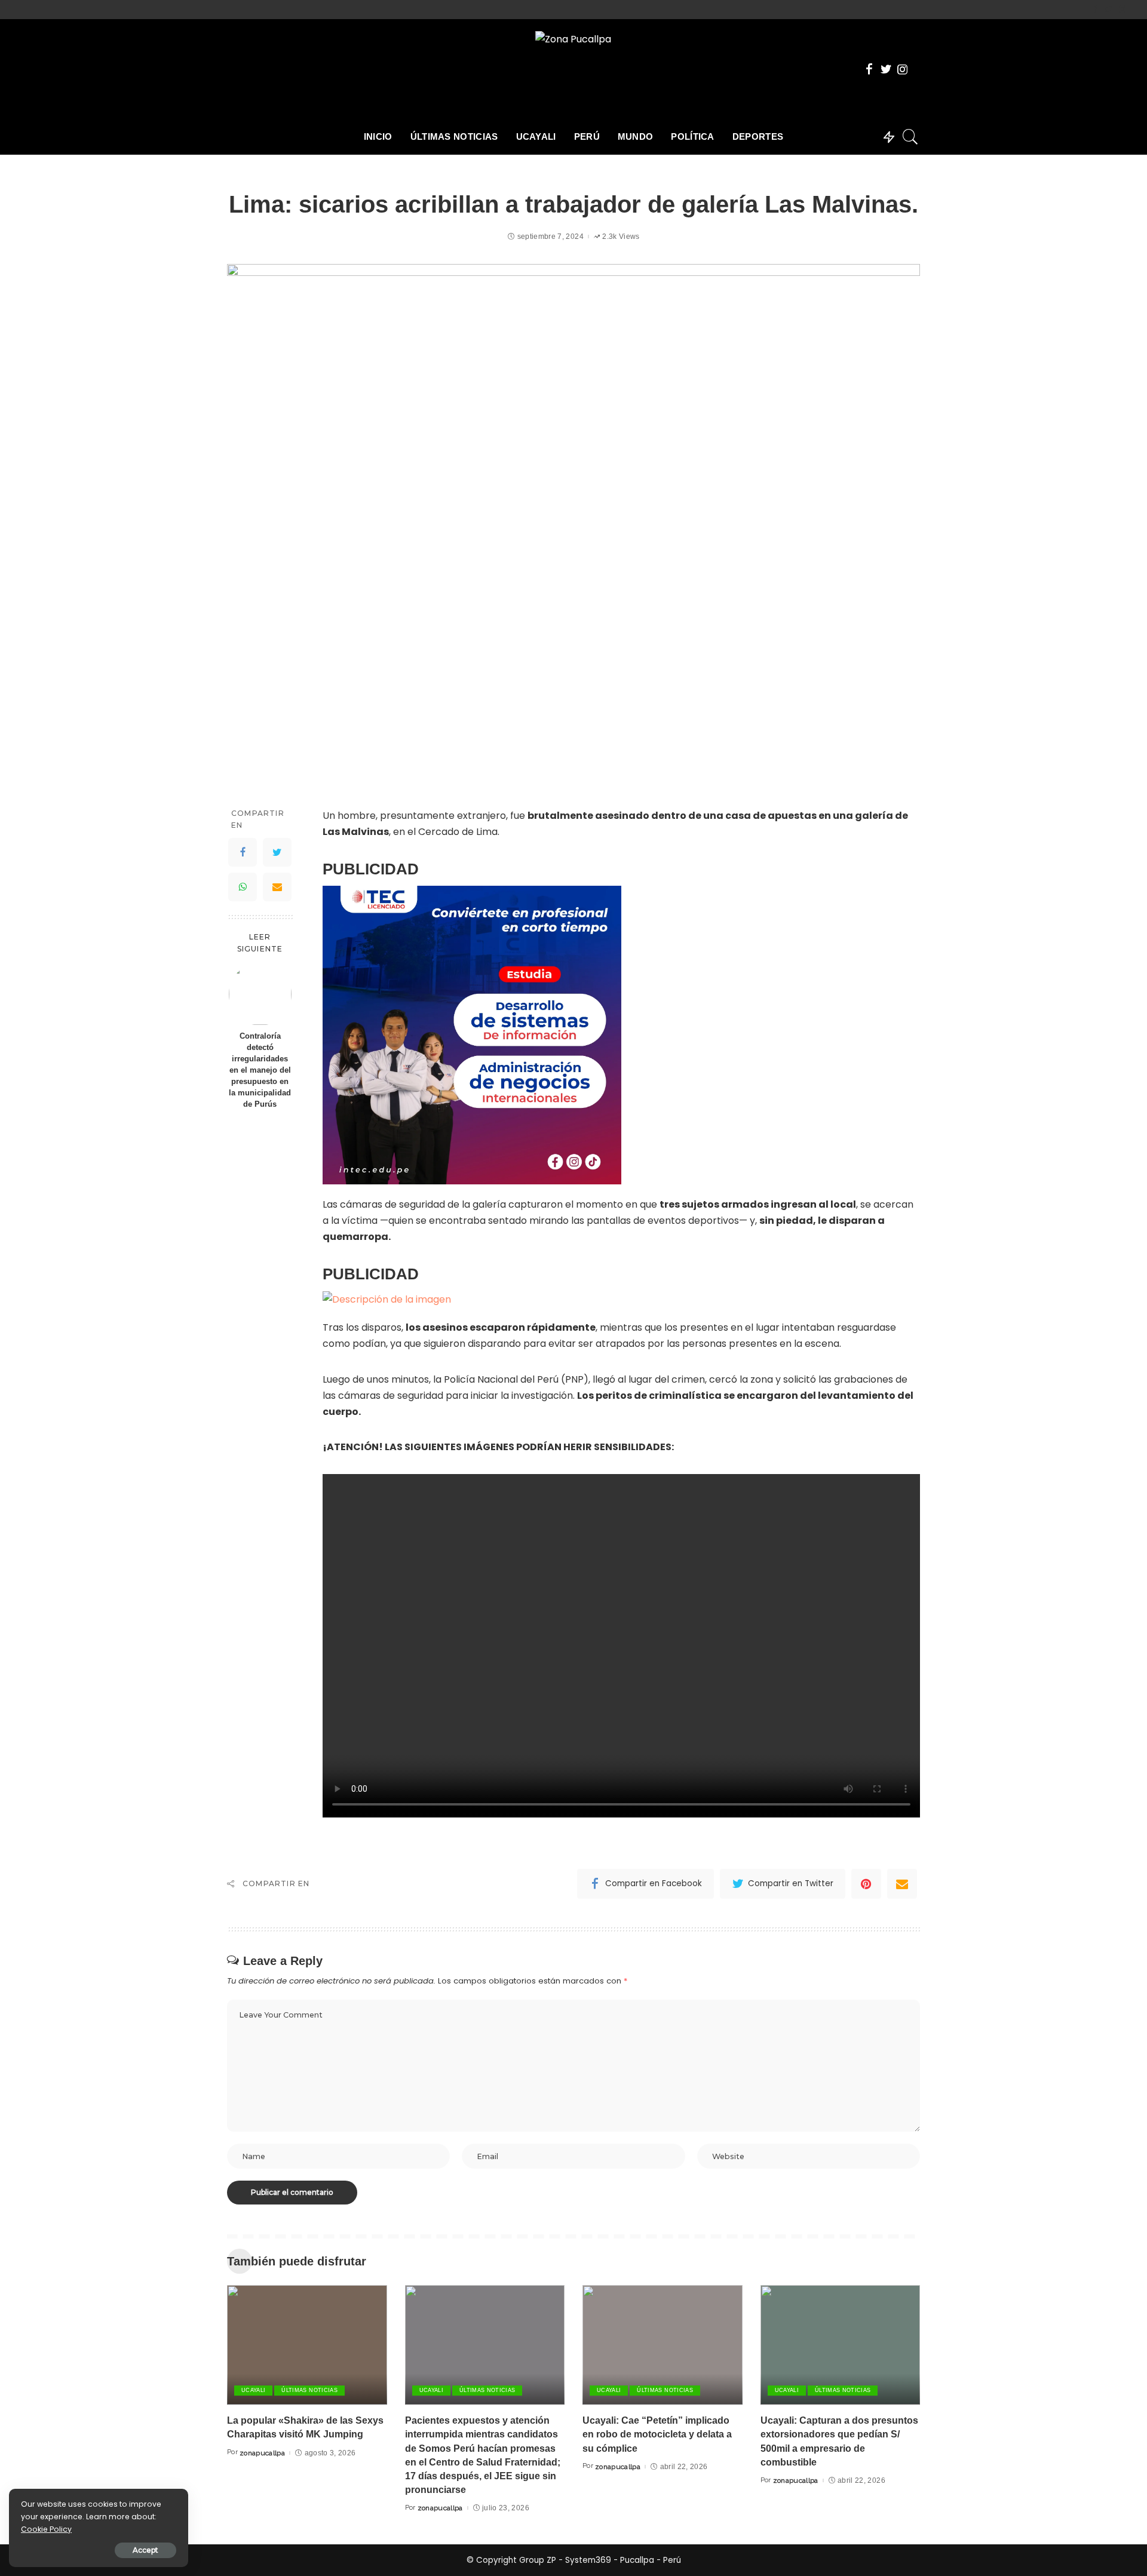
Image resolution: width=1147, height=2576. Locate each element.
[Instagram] (1122, 10)
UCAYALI (253, 2390)
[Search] (910, 137)
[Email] (277, 887)
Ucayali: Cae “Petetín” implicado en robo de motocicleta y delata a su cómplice (657, 2434)
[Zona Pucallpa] (573, 69)
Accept (145, 2550)
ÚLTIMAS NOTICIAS (309, 2390)
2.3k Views (621, 237)
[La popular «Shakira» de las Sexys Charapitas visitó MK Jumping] (307, 2345)
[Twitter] (1108, 10)
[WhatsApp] (243, 887)
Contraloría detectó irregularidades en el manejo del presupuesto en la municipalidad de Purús (260, 1071)
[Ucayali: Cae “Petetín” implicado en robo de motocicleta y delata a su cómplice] (663, 2345)
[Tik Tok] (1132, 10)
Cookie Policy (46, 2529)
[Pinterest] (866, 1884)
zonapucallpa (262, 2453)
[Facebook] (1095, 10)
